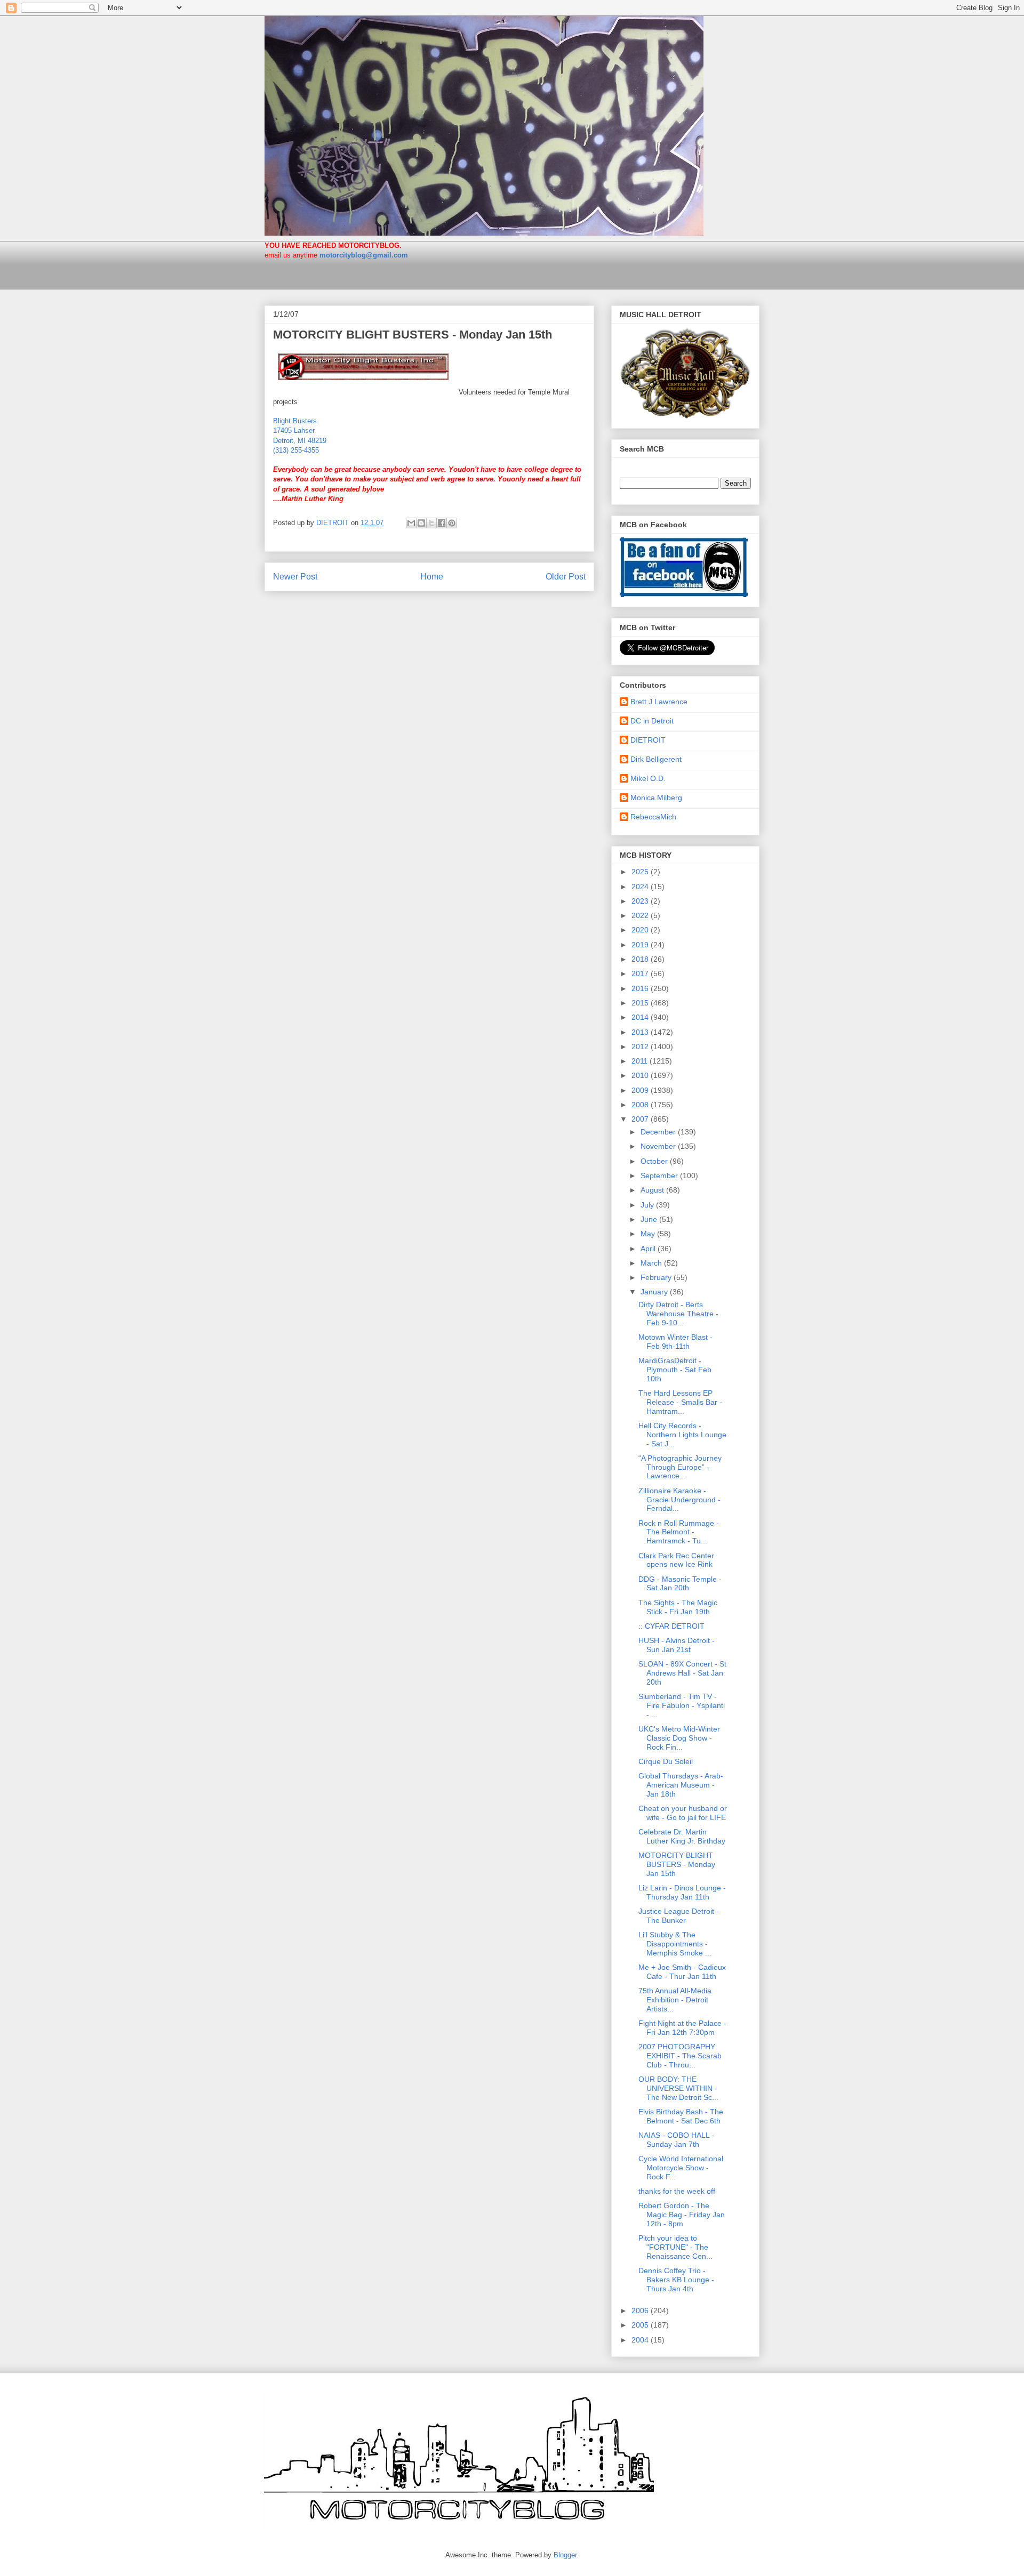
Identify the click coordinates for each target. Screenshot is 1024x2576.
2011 (641, 1061)
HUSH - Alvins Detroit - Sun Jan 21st (677, 1645)
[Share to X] (431, 523)
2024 (641, 887)
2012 (641, 1046)
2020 (641, 930)
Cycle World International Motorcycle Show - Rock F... (681, 2168)
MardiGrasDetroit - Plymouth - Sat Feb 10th (675, 1370)
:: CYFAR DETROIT (671, 1626)
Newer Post (295, 577)
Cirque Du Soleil (666, 1761)
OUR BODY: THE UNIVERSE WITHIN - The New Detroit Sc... (678, 2088)
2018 (641, 959)
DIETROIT (648, 740)
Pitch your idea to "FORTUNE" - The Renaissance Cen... (675, 2247)
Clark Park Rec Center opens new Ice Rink (676, 1560)
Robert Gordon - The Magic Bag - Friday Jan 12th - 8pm (682, 2215)
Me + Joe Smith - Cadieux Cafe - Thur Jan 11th (682, 1972)
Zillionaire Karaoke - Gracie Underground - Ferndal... (679, 1500)
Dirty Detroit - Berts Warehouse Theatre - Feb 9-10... (678, 1314)
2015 (641, 1003)
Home (432, 577)
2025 (641, 872)
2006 (641, 2311)
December (659, 1132)
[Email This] (411, 523)
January (655, 1292)
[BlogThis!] (421, 523)
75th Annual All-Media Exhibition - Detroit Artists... (675, 2000)
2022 (641, 915)
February (657, 1277)
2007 (641, 1119)
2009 (641, 1090)
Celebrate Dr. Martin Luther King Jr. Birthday (682, 1836)
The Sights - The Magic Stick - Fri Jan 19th (678, 1607)
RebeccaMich (653, 817)
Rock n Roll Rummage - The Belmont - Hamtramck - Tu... (679, 1532)
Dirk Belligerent (656, 759)
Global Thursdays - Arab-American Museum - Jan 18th (681, 1785)
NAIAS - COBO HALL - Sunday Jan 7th (676, 2140)
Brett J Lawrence (659, 702)
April (649, 1249)
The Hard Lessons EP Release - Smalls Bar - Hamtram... (680, 1402)
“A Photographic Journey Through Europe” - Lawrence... (680, 1467)
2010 (641, 1075)
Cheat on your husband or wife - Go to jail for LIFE (683, 1813)
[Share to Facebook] (442, 523)
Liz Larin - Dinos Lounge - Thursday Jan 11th (682, 1892)
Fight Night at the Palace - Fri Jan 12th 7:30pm (682, 2028)
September (660, 1176)
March (652, 1263)
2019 (641, 945)
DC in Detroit (652, 721)
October (655, 1161)
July (648, 1205)
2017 (641, 973)
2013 (641, 1032)
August (653, 1190)
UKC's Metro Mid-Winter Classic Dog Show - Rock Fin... (679, 1738)
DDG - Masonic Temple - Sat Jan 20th (680, 1584)
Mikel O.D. (648, 778)
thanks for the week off (677, 2191)
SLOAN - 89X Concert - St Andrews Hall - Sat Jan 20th (682, 1673)
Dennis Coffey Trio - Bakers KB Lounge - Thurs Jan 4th (676, 2280)
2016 (641, 988)
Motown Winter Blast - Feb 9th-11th (675, 1342)
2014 (641, 1017)
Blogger (565, 2555)
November (659, 1146)
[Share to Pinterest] (452, 523)
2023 (641, 901)
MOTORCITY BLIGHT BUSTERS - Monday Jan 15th (413, 335)
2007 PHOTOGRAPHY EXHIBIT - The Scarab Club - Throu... (680, 2056)
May (649, 1234)
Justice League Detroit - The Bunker (679, 1916)
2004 (641, 2340)
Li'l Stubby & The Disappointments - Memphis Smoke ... (675, 1944)
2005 (641, 2325)
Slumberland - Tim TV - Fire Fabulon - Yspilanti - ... (682, 1705)
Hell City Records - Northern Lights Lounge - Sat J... (682, 1435)
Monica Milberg (656, 798)
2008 (641, 1105)
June (650, 1219)
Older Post (566, 577)
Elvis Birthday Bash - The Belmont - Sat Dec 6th (681, 2116)
